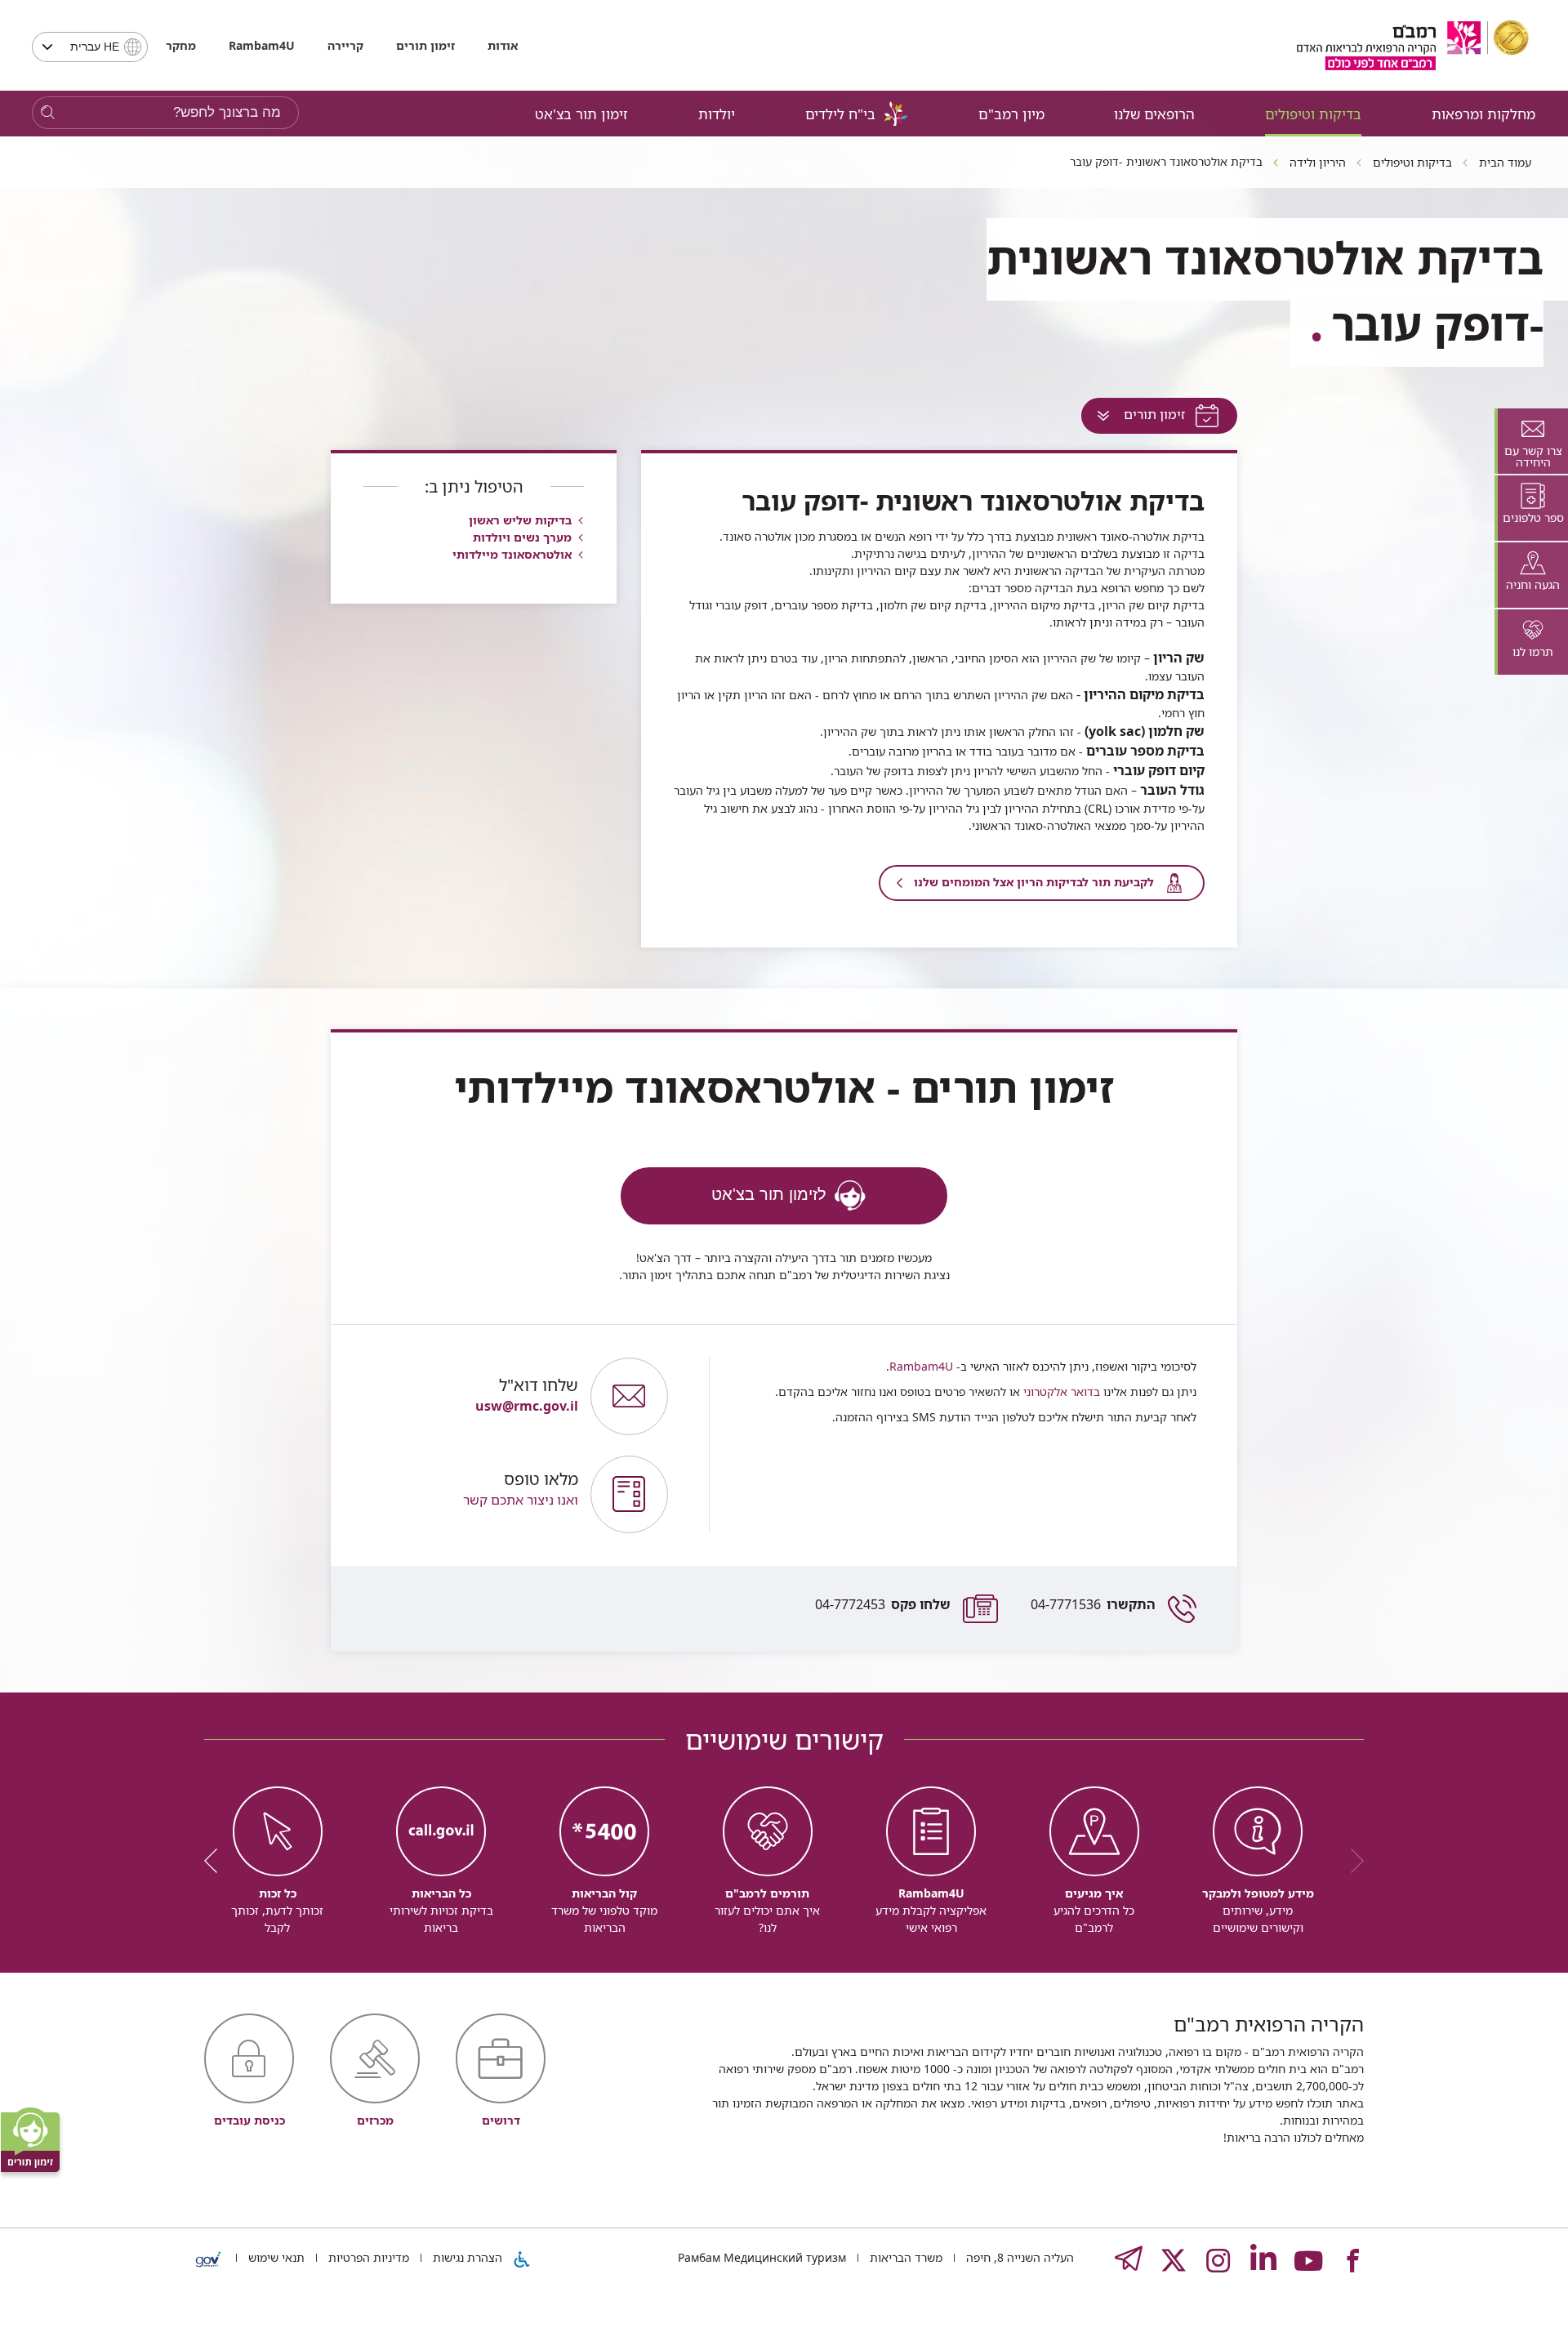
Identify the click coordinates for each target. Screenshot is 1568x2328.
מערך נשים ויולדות (522, 537)
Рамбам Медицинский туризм (762, 2257)
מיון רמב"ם (1011, 114)
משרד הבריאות (904, 2257)
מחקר (181, 45)
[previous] (1352, 1861)
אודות (503, 45)
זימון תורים (425, 45)
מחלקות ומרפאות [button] (1483, 114)
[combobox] (90, 47)
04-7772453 (883, 1604)
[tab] (1531, 441)
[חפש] (48, 113)
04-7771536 (1093, 1604)
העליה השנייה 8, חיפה (1018, 2257)
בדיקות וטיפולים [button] (1313, 114)
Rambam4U (921, 1366)
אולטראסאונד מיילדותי (512, 554)
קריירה (345, 45)
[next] (216, 1861)
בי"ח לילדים (840, 114)
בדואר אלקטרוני (1060, 1391)
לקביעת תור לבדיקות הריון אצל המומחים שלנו (1034, 882)
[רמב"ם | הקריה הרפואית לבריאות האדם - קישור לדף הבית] (1413, 45)
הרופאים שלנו (1154, 114)
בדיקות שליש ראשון (520, 520)
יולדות (717, 114)
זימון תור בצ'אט (581, 114)
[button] (469, 1494)
